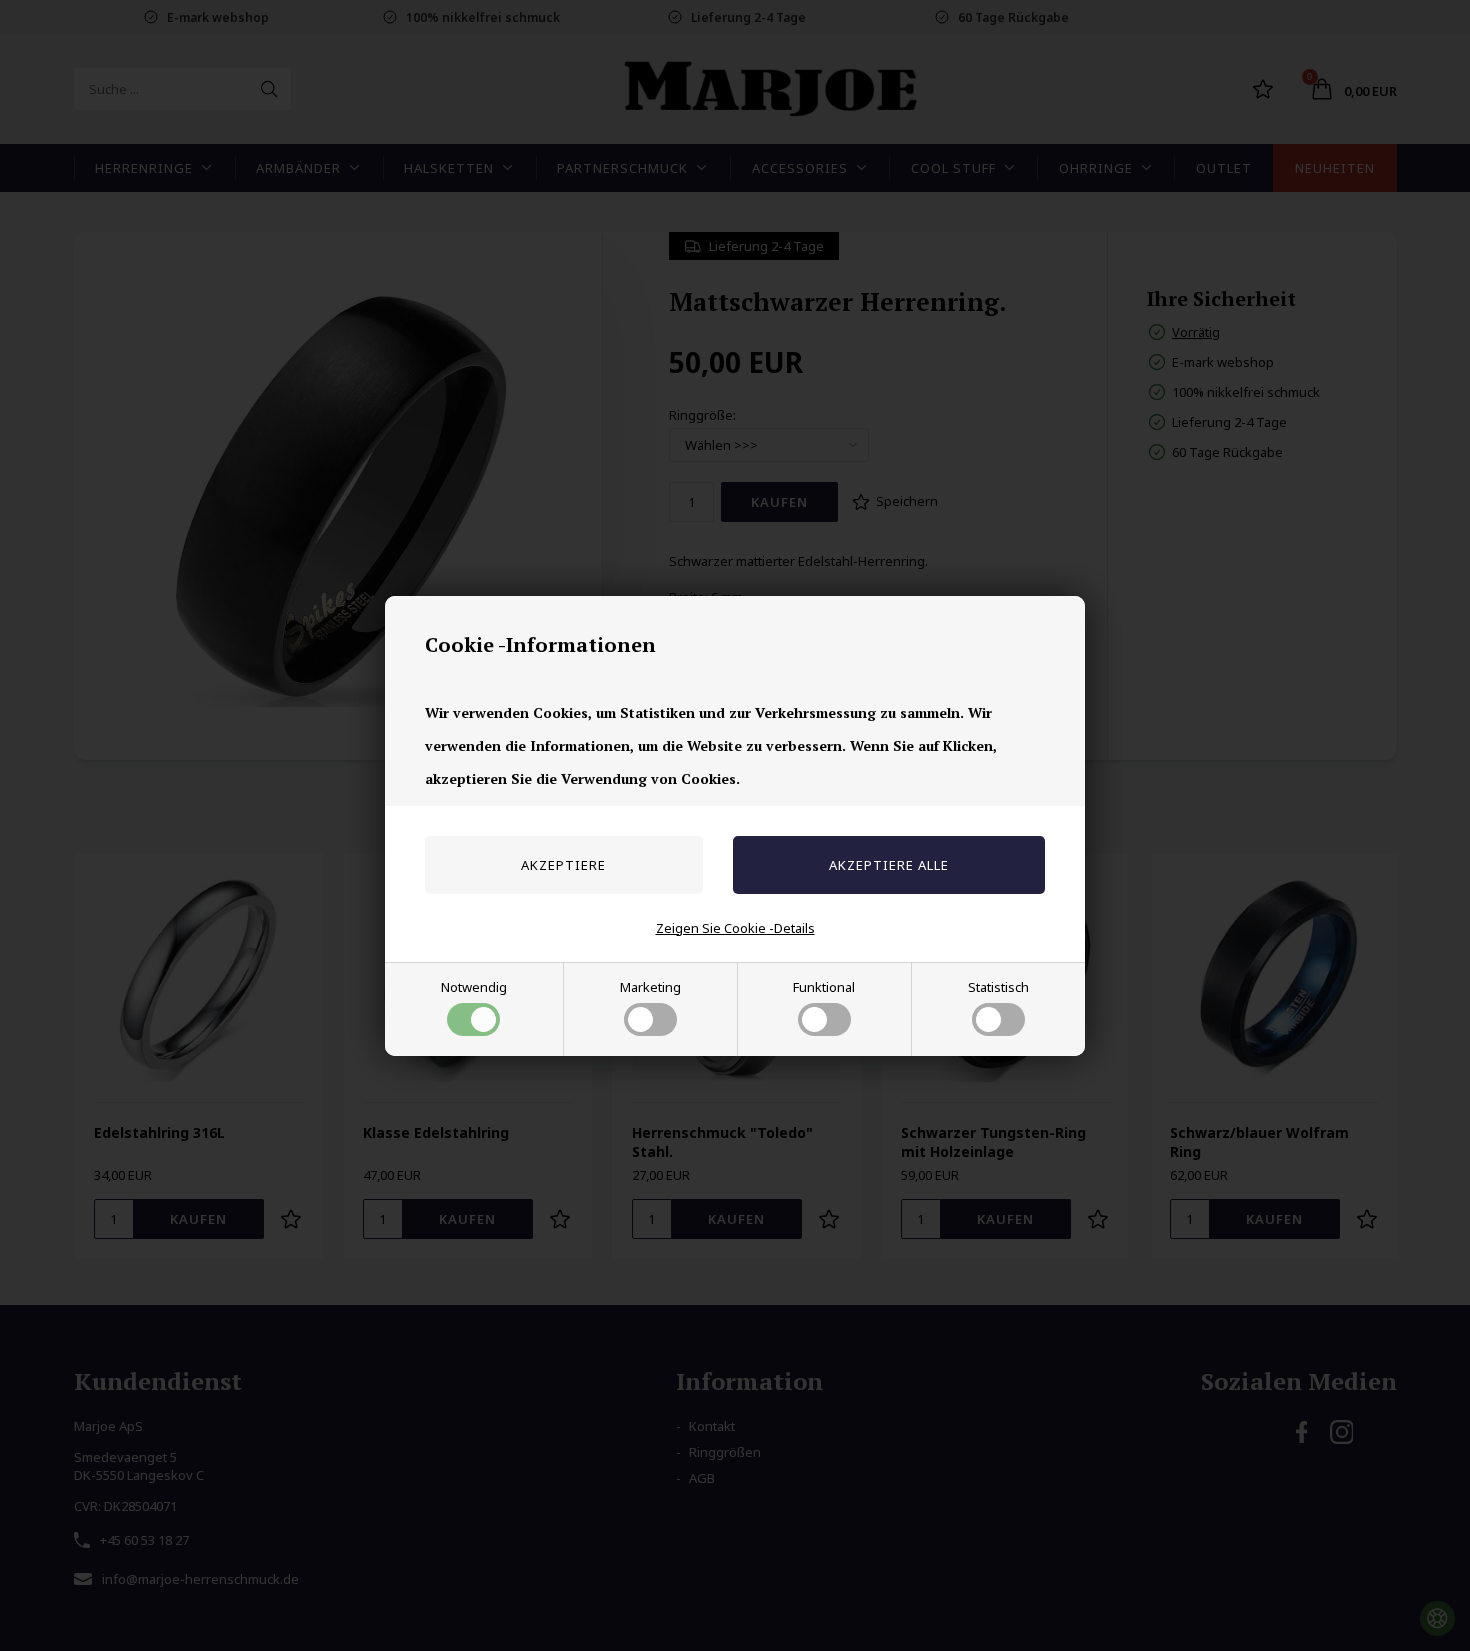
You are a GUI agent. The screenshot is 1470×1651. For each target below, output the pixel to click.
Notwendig (474, 987)
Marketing (650, 987)
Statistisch (998, 987)
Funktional (824, 987)
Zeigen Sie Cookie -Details (735, 928)
